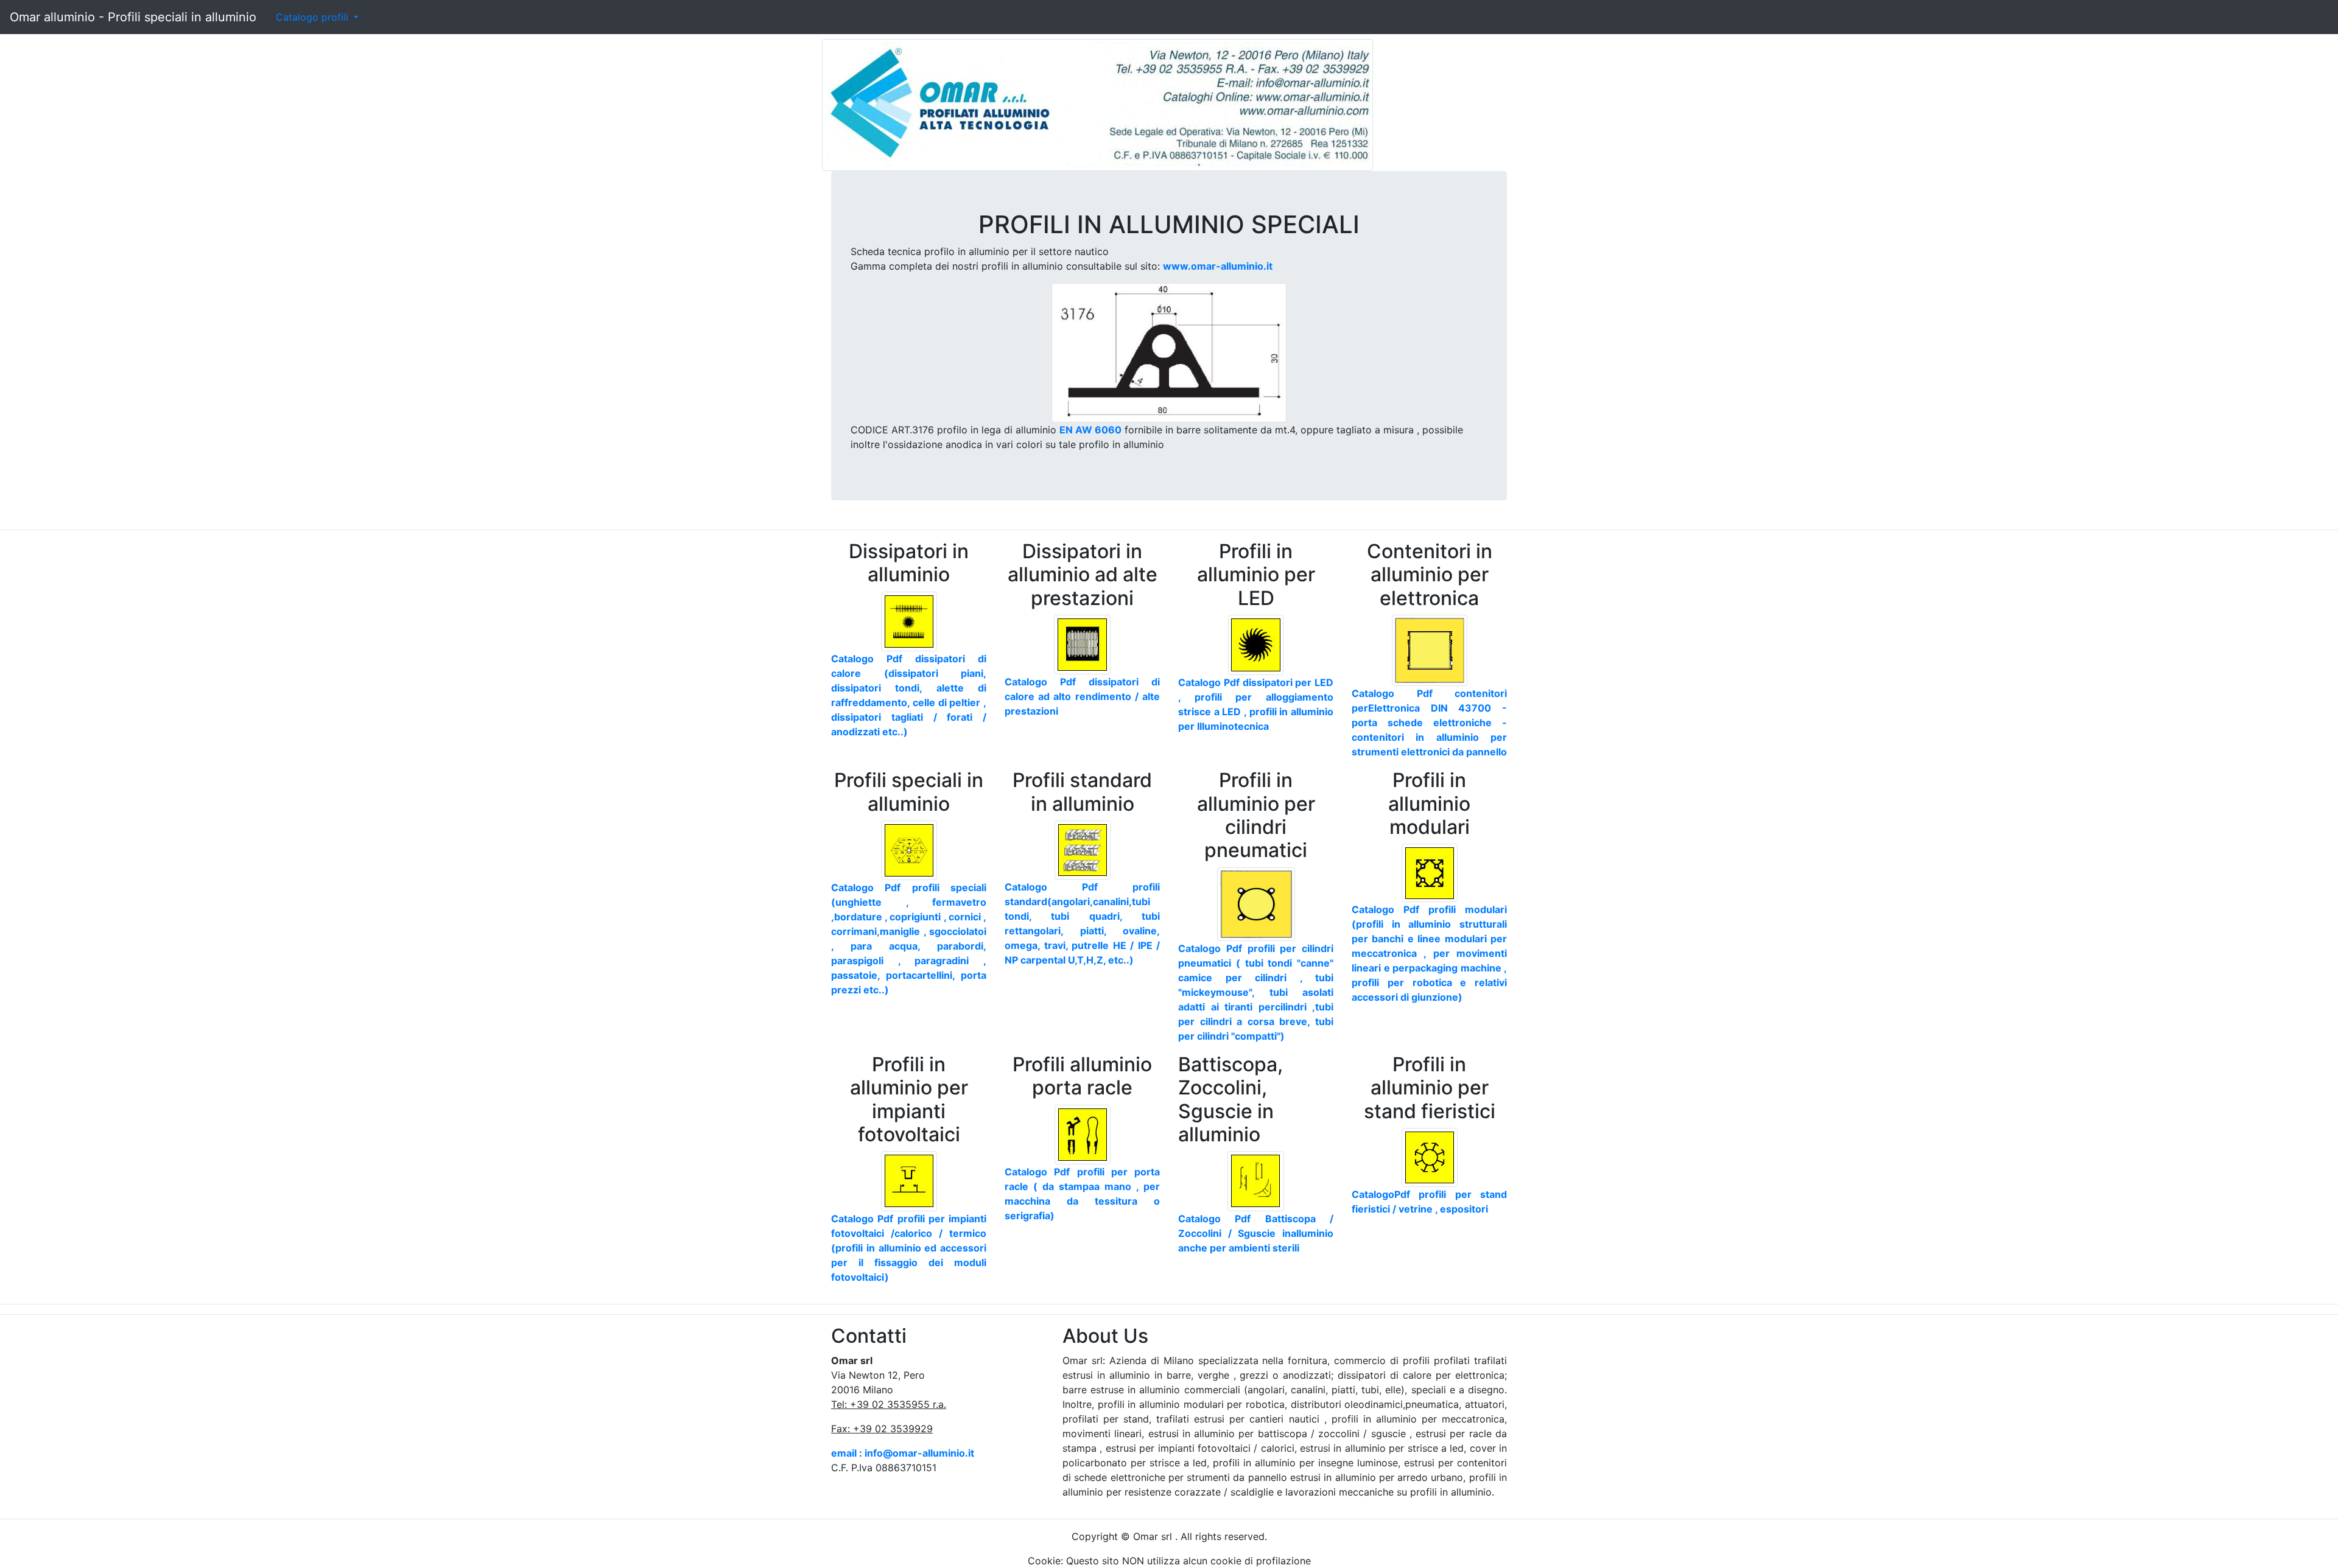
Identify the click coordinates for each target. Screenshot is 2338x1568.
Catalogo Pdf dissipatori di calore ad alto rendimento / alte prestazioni (1082, 696)
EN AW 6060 (1090, 430)
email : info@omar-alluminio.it (903, 1453)
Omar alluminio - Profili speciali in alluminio (133, 17)
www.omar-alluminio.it (1218, 266)
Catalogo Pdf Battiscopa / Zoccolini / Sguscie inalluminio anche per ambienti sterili (1256, 1233)
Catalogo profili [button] (314, 17)
